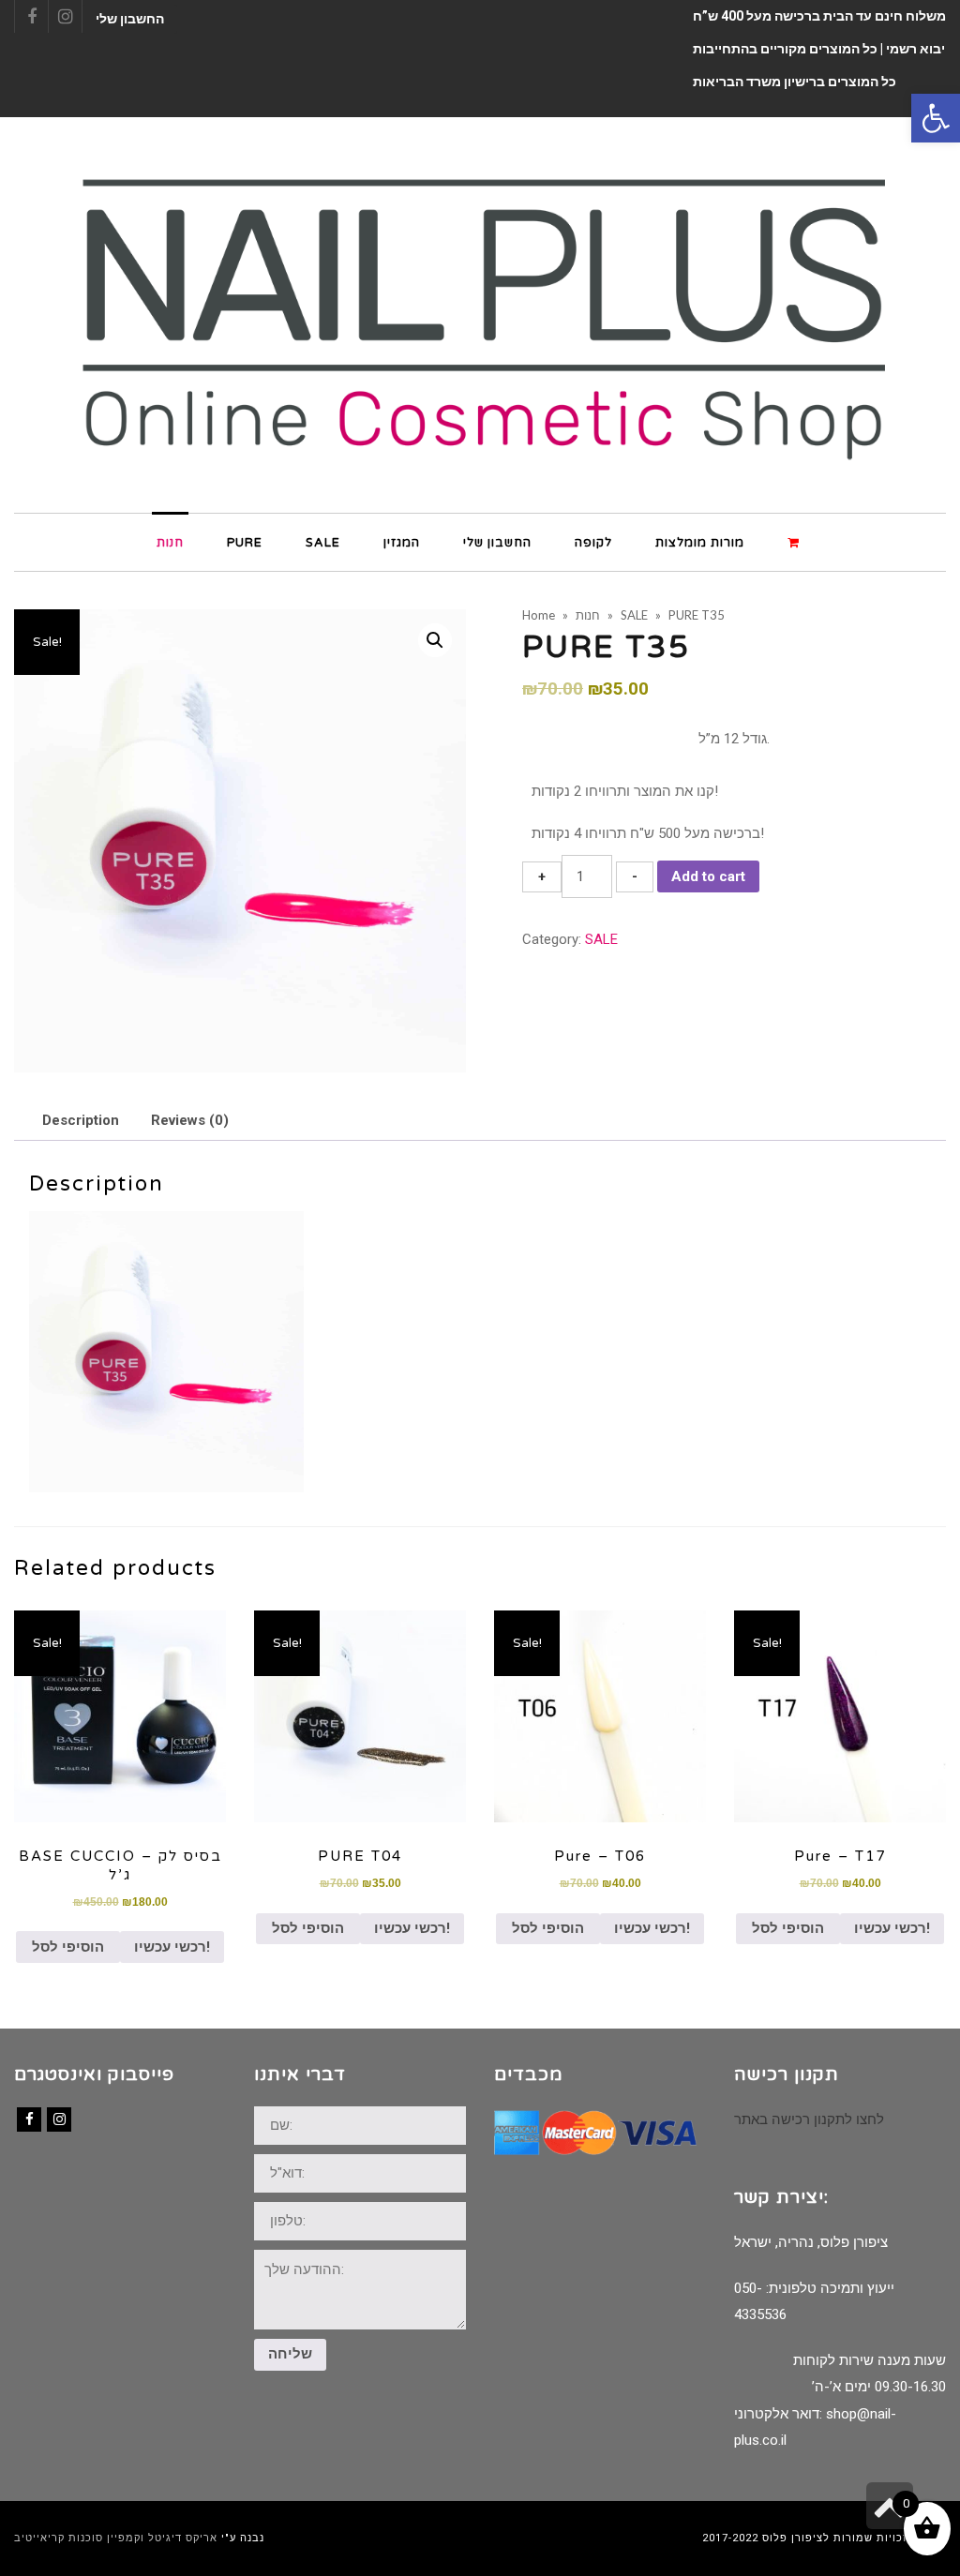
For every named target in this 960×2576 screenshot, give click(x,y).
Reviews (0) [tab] (190, 1120)
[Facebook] (29, 2119)
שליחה (290, 2354)
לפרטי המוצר (120, 1715)
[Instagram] (59, 2119)
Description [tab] (81, 1120)
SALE (601, 939)
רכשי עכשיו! (172, 1947)
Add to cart (708, 876)
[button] (936, 118)
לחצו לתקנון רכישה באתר (809, 2119)
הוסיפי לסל (68, 1947)
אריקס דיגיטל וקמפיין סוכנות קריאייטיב (116, 2538)
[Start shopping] (796, 541)
